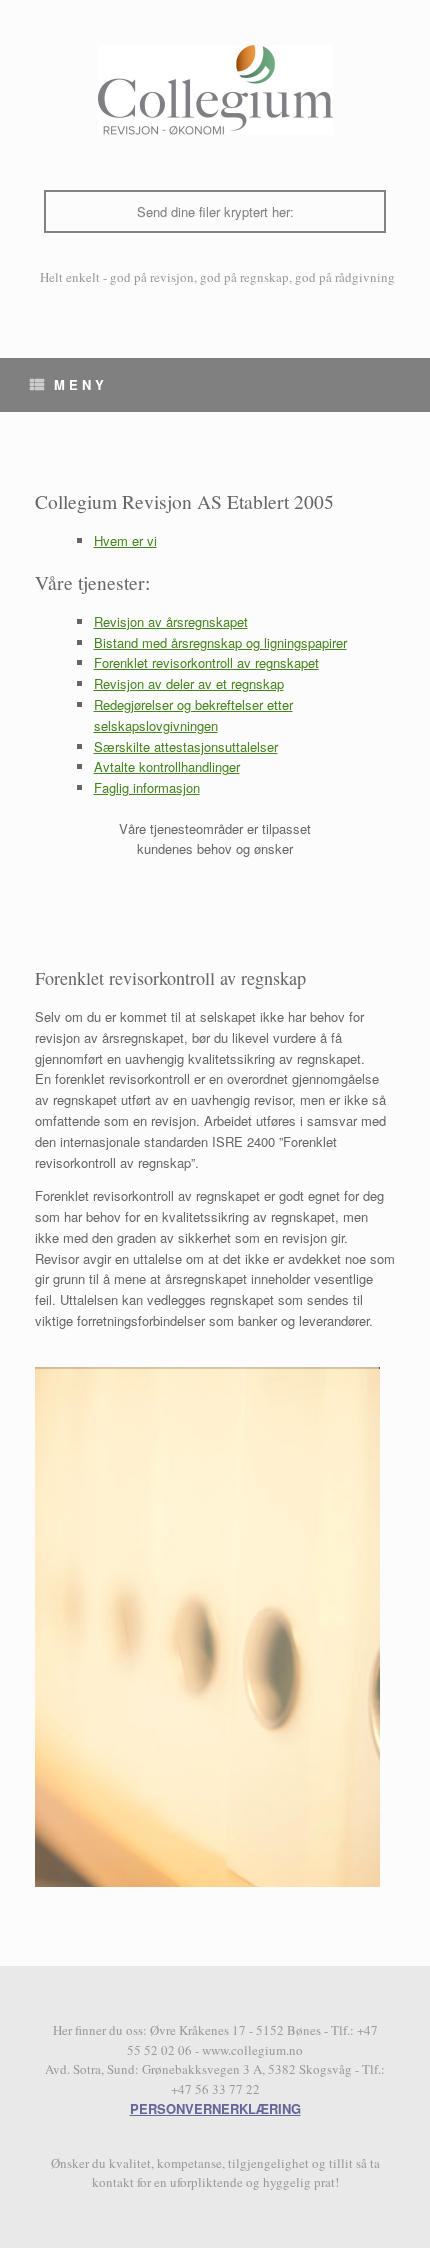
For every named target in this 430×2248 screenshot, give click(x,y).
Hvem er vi (125, 540)
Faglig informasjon (147, 787)
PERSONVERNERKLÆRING (215, 2108)
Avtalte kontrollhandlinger (167, 766)
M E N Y (79, 384)
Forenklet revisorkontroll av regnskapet (206, 662)
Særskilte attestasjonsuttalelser (186, 746)
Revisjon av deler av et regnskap (189, 683)
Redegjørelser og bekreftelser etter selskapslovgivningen (193, 715)
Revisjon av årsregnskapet (171, 621)
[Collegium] (215, 90)
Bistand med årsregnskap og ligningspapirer (220, 642)
